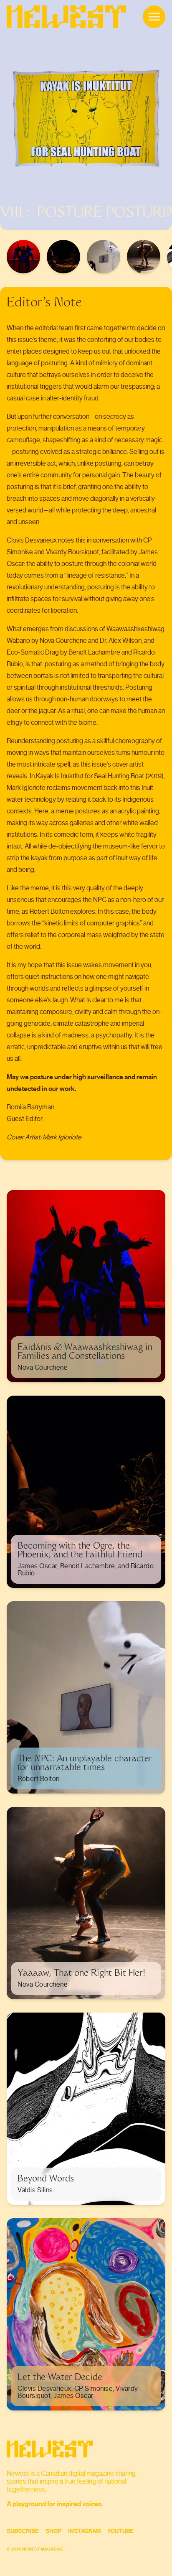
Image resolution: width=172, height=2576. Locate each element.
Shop (53, 2531)
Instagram (84, 2531)
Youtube (120, 2531)
